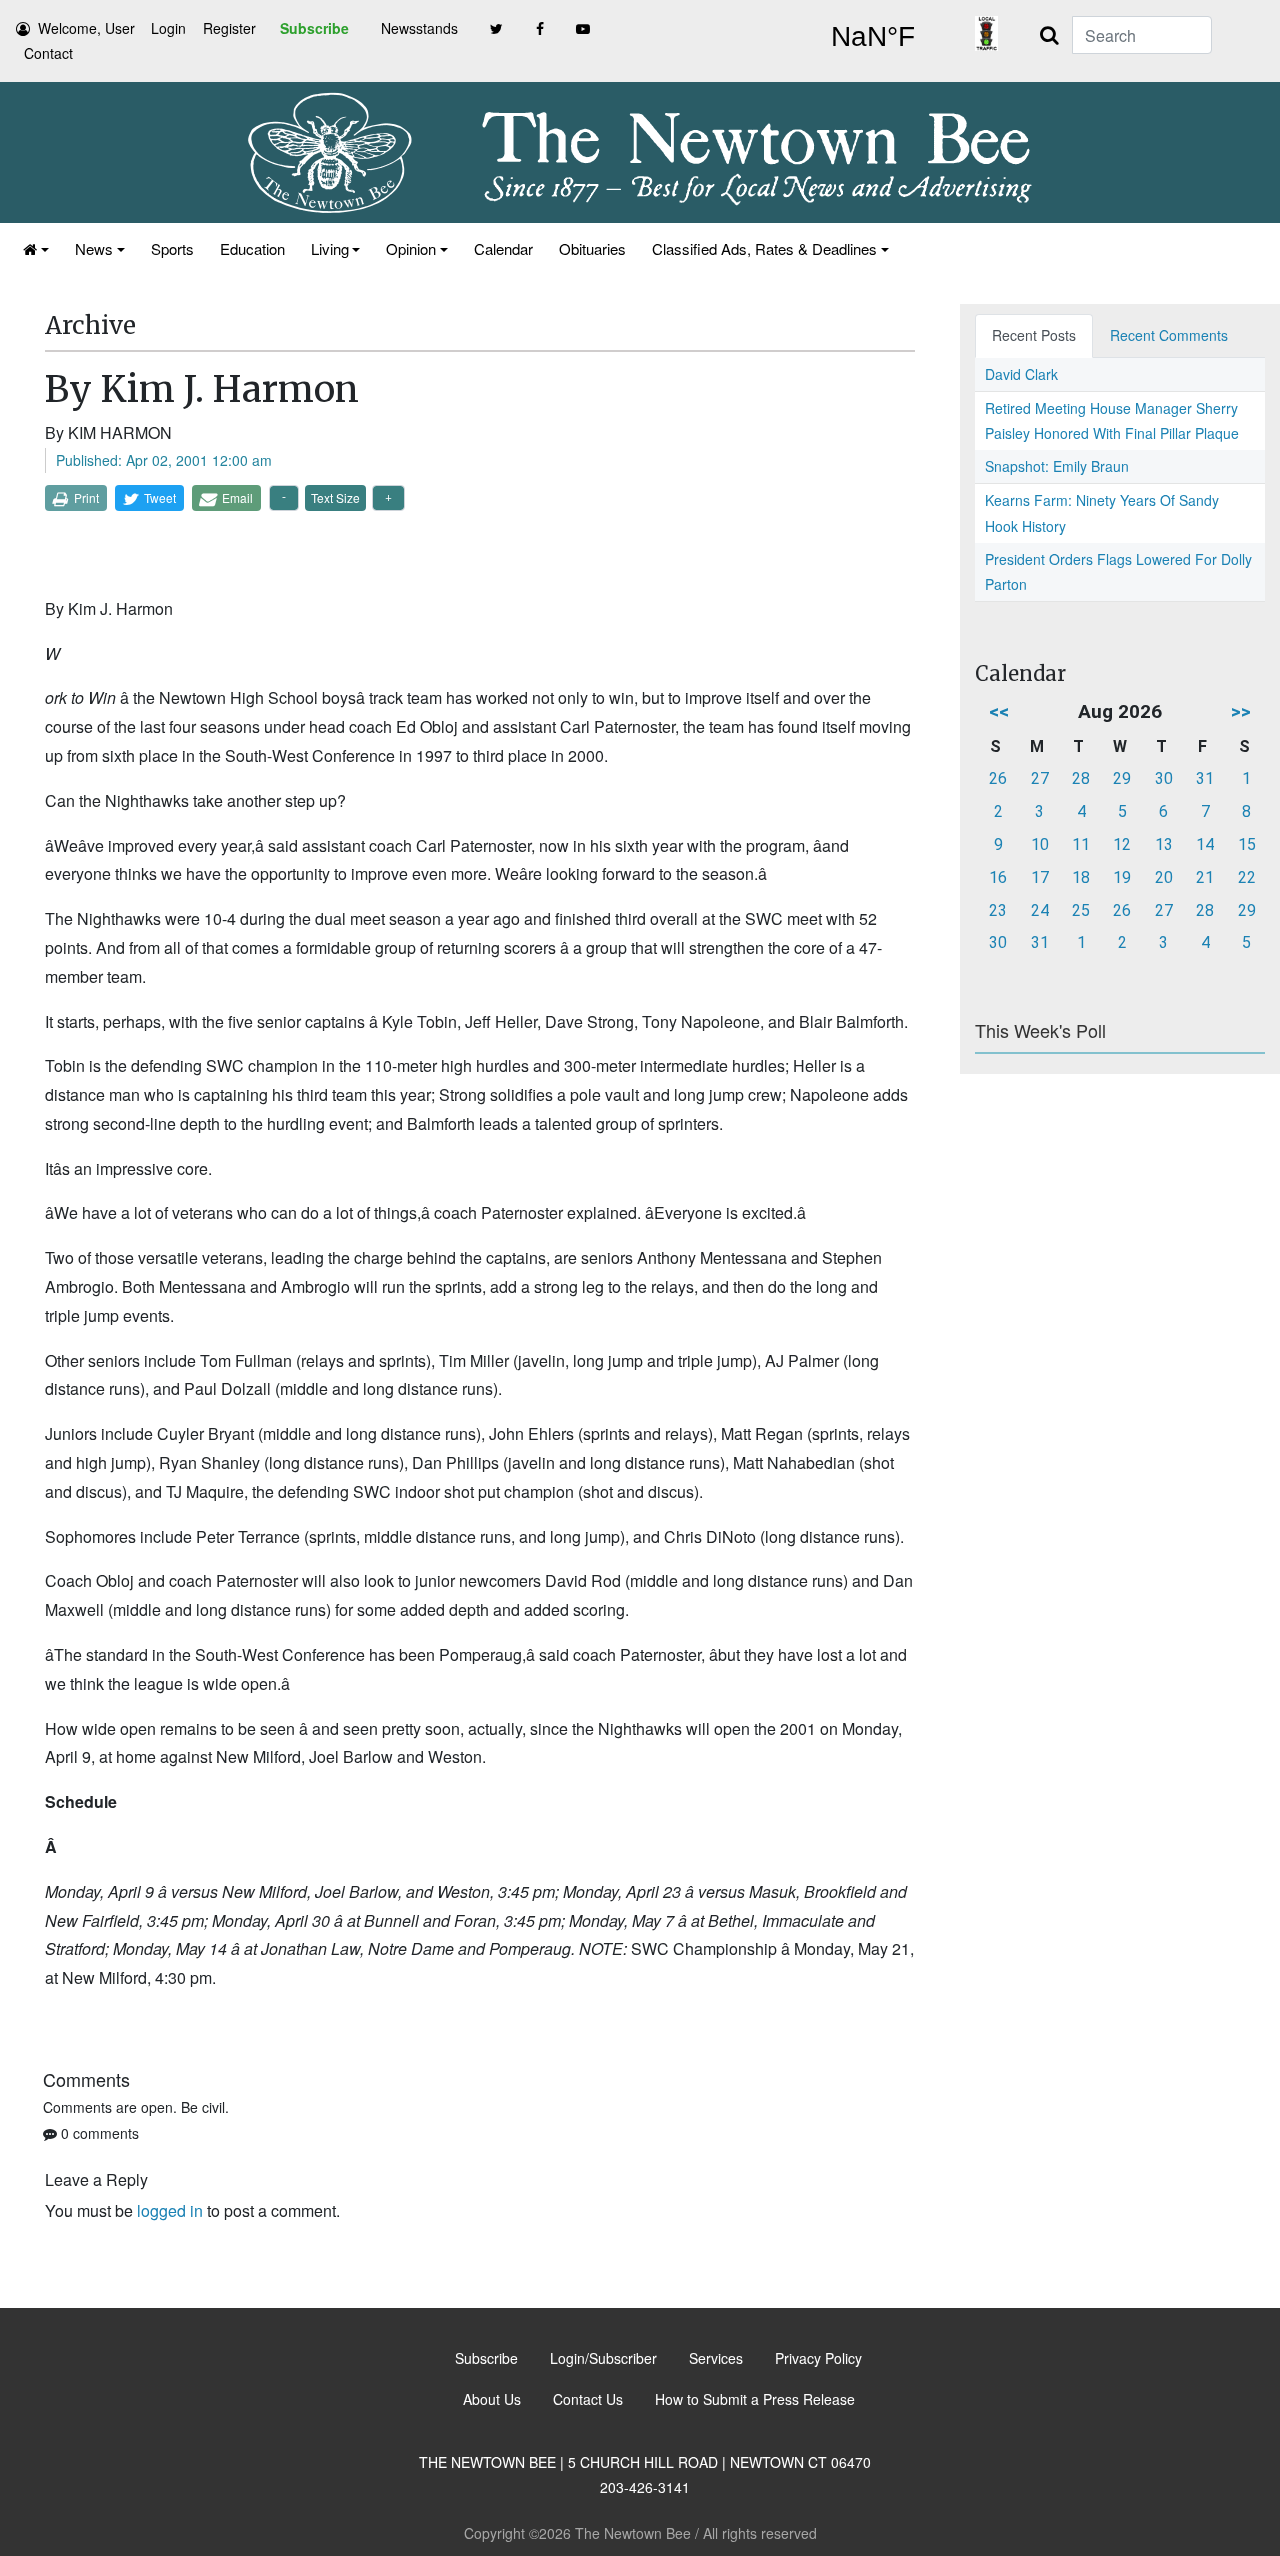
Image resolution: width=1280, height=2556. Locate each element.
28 (1081, 778)
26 (998, 778)
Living (330, 248)
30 (1164, 778)
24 (1040, 910)
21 (1205, 877)
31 (1205, 778)
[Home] (36, 248)
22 (1247, 877)
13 (1164, 844)
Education (252, 248)
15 (1247, 844)
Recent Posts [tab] (1034, 335)
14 (1205, 844)
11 (1081, 844)
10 (1040, 844)
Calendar (503, 248)
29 (1122, 778)
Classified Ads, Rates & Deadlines (764, 248)
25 (1081, 910)
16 (998, 877)
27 (1040, 778)
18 (1081, 877)
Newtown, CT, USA (872, 37)
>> (1241, 711)
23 (998, 910)
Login (168, 28)
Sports (172, 248)
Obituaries (592, 248)
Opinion (411, 248)
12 (1122, 844)
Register (229, 28)
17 (1040, 877)
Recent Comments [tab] (1169, 335)
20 (1164, 877)
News (94, 248)
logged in (170, 2210)
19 (1122, 877)
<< (999, 711)
